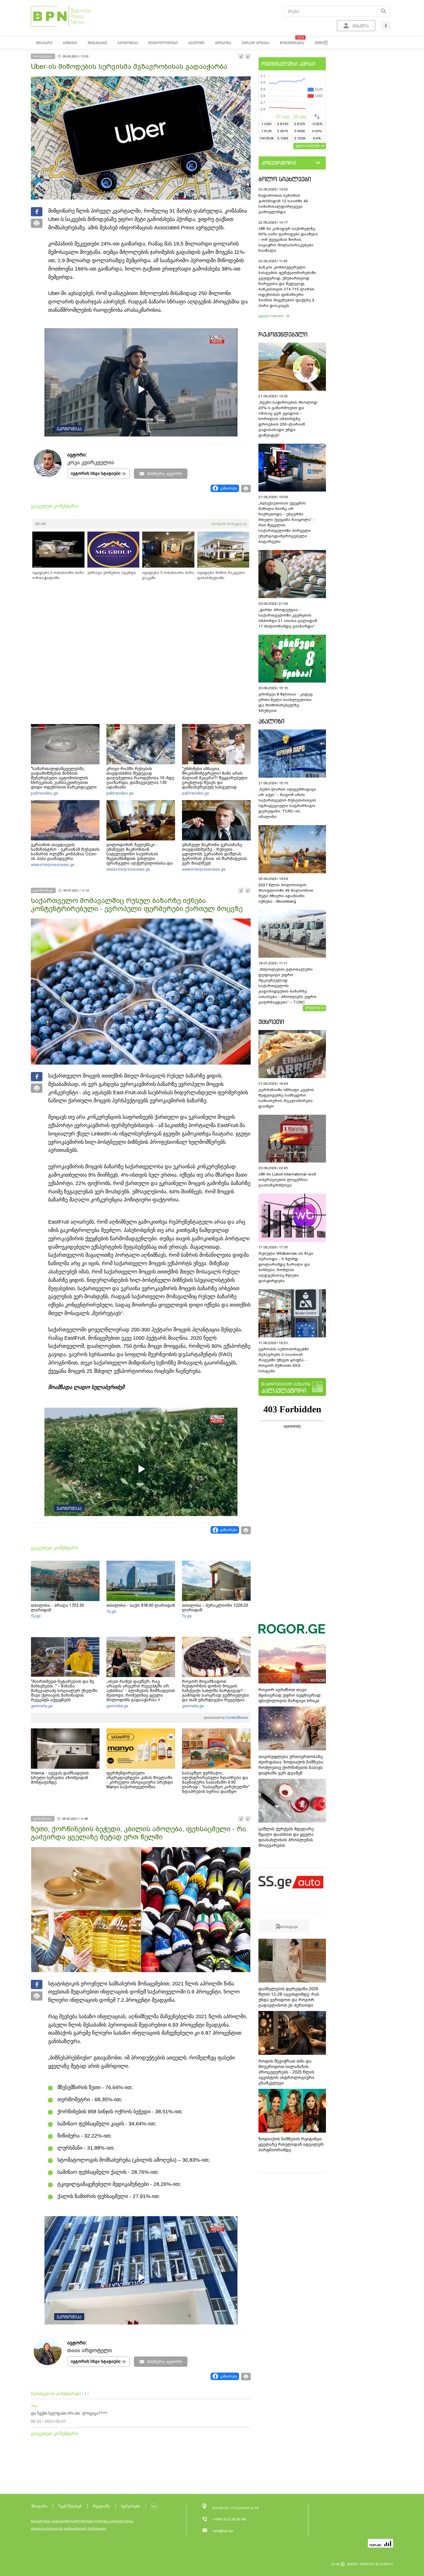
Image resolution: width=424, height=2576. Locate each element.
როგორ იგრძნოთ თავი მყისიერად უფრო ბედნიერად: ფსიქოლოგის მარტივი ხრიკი (290, 1695)
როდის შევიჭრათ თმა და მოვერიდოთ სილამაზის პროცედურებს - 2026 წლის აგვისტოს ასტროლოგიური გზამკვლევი (286, 2072)
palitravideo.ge (44, 793)
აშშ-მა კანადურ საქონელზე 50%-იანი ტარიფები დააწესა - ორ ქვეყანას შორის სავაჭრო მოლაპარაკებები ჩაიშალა (288, 240)
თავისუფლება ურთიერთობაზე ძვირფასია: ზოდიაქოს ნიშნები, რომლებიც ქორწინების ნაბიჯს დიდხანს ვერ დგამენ (291, 1765)
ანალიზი (271, 721)
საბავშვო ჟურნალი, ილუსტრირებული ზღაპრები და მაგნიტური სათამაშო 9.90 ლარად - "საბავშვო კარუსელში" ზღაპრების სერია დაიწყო (216, 1782)
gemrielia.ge (42, 1706)
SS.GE (41, 524)
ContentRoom (236, 1718)
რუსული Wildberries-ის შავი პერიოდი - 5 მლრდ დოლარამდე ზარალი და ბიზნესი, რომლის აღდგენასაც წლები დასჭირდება (286, 1267)
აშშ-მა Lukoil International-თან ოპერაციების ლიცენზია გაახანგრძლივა (287, 1180)
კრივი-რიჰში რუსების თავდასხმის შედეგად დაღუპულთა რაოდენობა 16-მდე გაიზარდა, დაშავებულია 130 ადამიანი (140, 778)
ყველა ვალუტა (308, 145)
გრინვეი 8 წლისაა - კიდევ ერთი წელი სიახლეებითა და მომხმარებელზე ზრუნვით (286, 702)
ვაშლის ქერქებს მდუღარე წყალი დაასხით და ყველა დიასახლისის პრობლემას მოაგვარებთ (286, 1837)
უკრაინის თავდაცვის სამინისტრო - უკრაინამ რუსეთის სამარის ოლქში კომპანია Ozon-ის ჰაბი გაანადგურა (65, 852)
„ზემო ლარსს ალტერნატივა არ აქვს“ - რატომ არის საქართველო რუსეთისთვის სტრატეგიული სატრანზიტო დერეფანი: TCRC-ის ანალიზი (287, 803)
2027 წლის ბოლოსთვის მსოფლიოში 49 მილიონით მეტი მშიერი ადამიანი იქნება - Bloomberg (286, 893)
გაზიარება (229, 488)
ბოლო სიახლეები (285, 179)
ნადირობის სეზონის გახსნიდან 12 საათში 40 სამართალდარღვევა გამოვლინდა (283, 204)
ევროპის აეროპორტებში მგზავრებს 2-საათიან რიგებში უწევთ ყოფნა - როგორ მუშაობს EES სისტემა (284, 1360)
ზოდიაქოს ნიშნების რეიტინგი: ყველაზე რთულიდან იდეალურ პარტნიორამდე (291, 2144)
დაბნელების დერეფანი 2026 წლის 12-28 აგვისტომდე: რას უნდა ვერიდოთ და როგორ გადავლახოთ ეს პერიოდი (289, 1997)
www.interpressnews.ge (53, 865)
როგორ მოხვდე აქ (229, 524)
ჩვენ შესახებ (70, 2506)
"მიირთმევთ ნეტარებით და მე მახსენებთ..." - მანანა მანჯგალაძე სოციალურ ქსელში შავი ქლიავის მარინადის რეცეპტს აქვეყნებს (64, 1691)
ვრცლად (313, 1008)
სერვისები (131, 2506)
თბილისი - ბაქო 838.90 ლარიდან (141, 1605)
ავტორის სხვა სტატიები (96, 473)
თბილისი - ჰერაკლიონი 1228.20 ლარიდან (215, 1608)
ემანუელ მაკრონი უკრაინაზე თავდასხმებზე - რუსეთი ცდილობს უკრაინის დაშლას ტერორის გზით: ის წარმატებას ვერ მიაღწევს (214, 854)
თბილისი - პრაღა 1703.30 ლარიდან (57, 1608)
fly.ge (36, 1616)
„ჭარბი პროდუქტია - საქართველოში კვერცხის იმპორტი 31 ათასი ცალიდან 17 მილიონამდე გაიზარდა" (288, 618)
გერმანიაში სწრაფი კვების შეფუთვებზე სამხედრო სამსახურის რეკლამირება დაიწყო (286, 1098)
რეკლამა (101, 2506)
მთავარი (39, 2506)
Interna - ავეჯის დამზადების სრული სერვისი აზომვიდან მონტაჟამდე (60, 1778)
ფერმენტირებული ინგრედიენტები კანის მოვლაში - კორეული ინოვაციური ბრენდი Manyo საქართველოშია (140, 1780)
